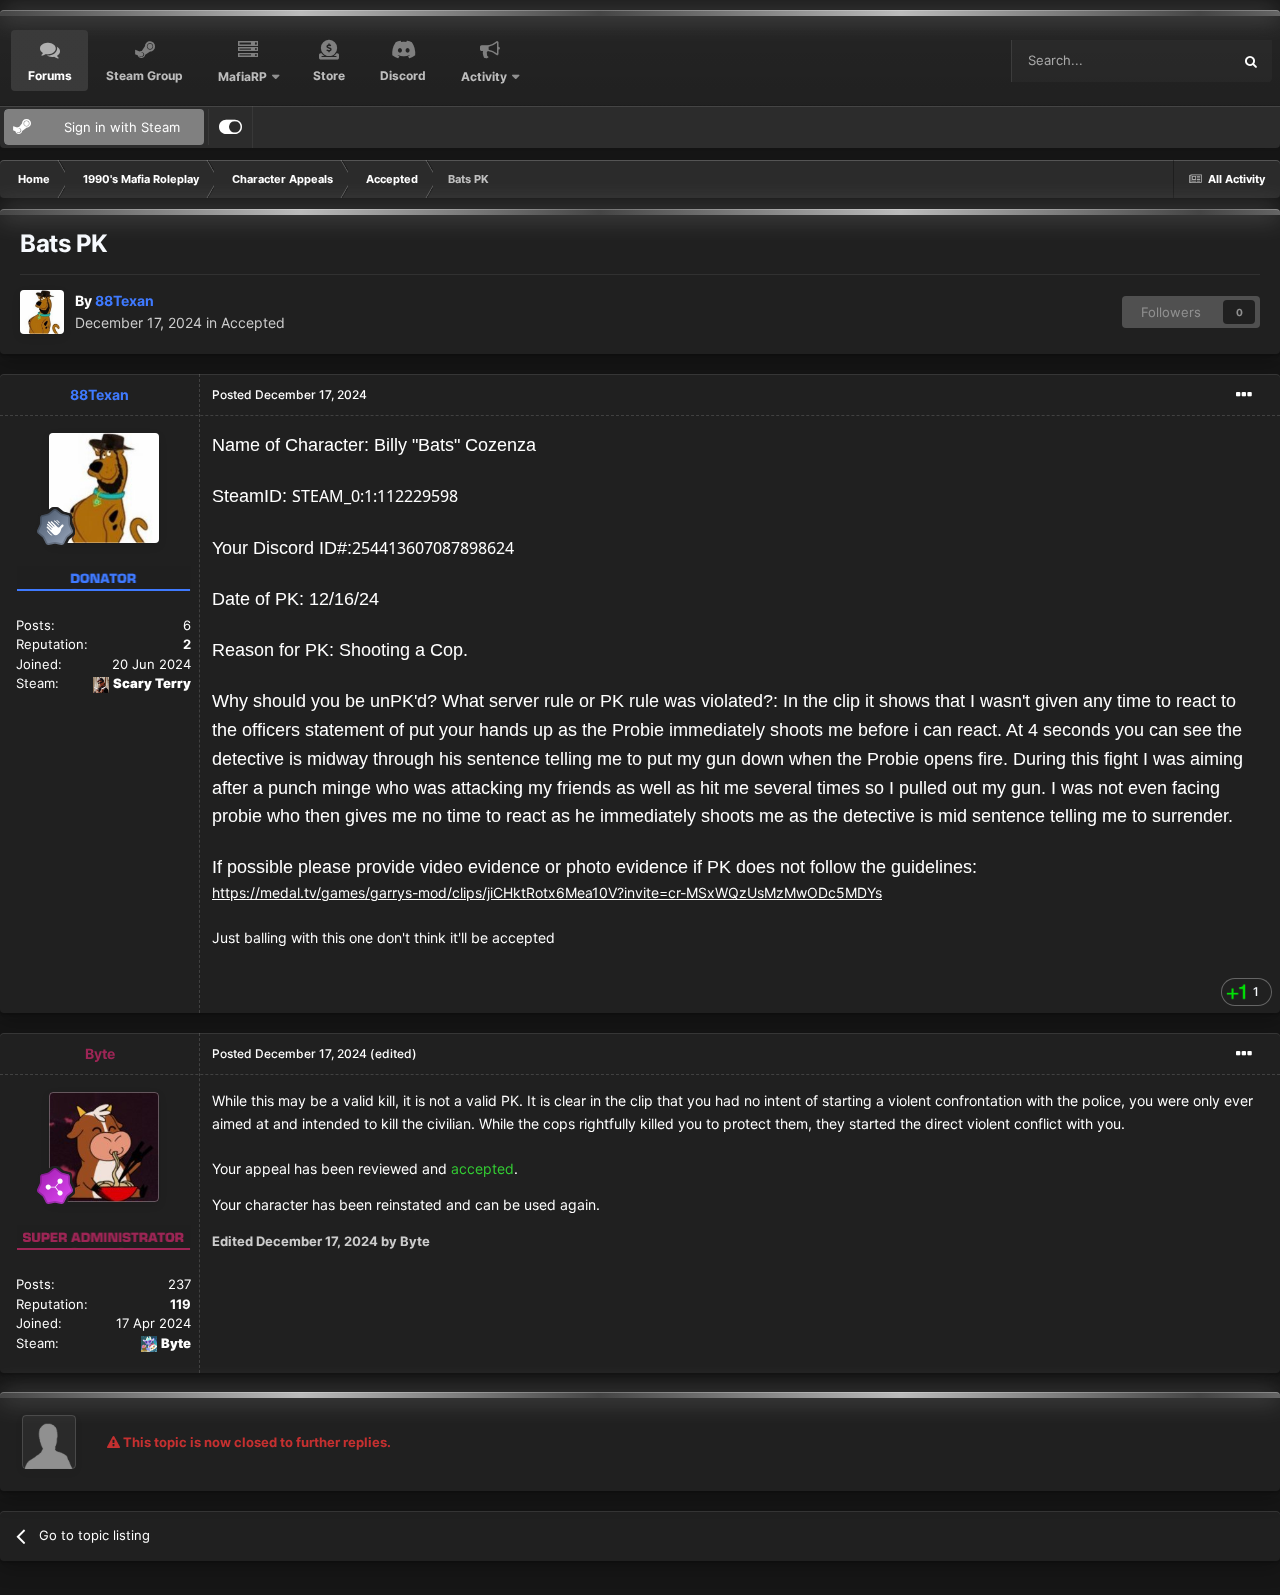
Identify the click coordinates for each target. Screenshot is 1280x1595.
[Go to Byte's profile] (104, 1147)
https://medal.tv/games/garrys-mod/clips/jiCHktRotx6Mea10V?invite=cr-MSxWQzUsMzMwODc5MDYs (547, 892)
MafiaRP (242, 76)
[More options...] (1244, 395)
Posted (289, 394)
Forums (50, 75)
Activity (484, 76)
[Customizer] (230, 127)
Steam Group (144, 75)
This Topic (1174, 60)
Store (329, 75)
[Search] (1251, 61)
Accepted (253, 322)
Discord (403, 75)
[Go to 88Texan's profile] (42, 312)
